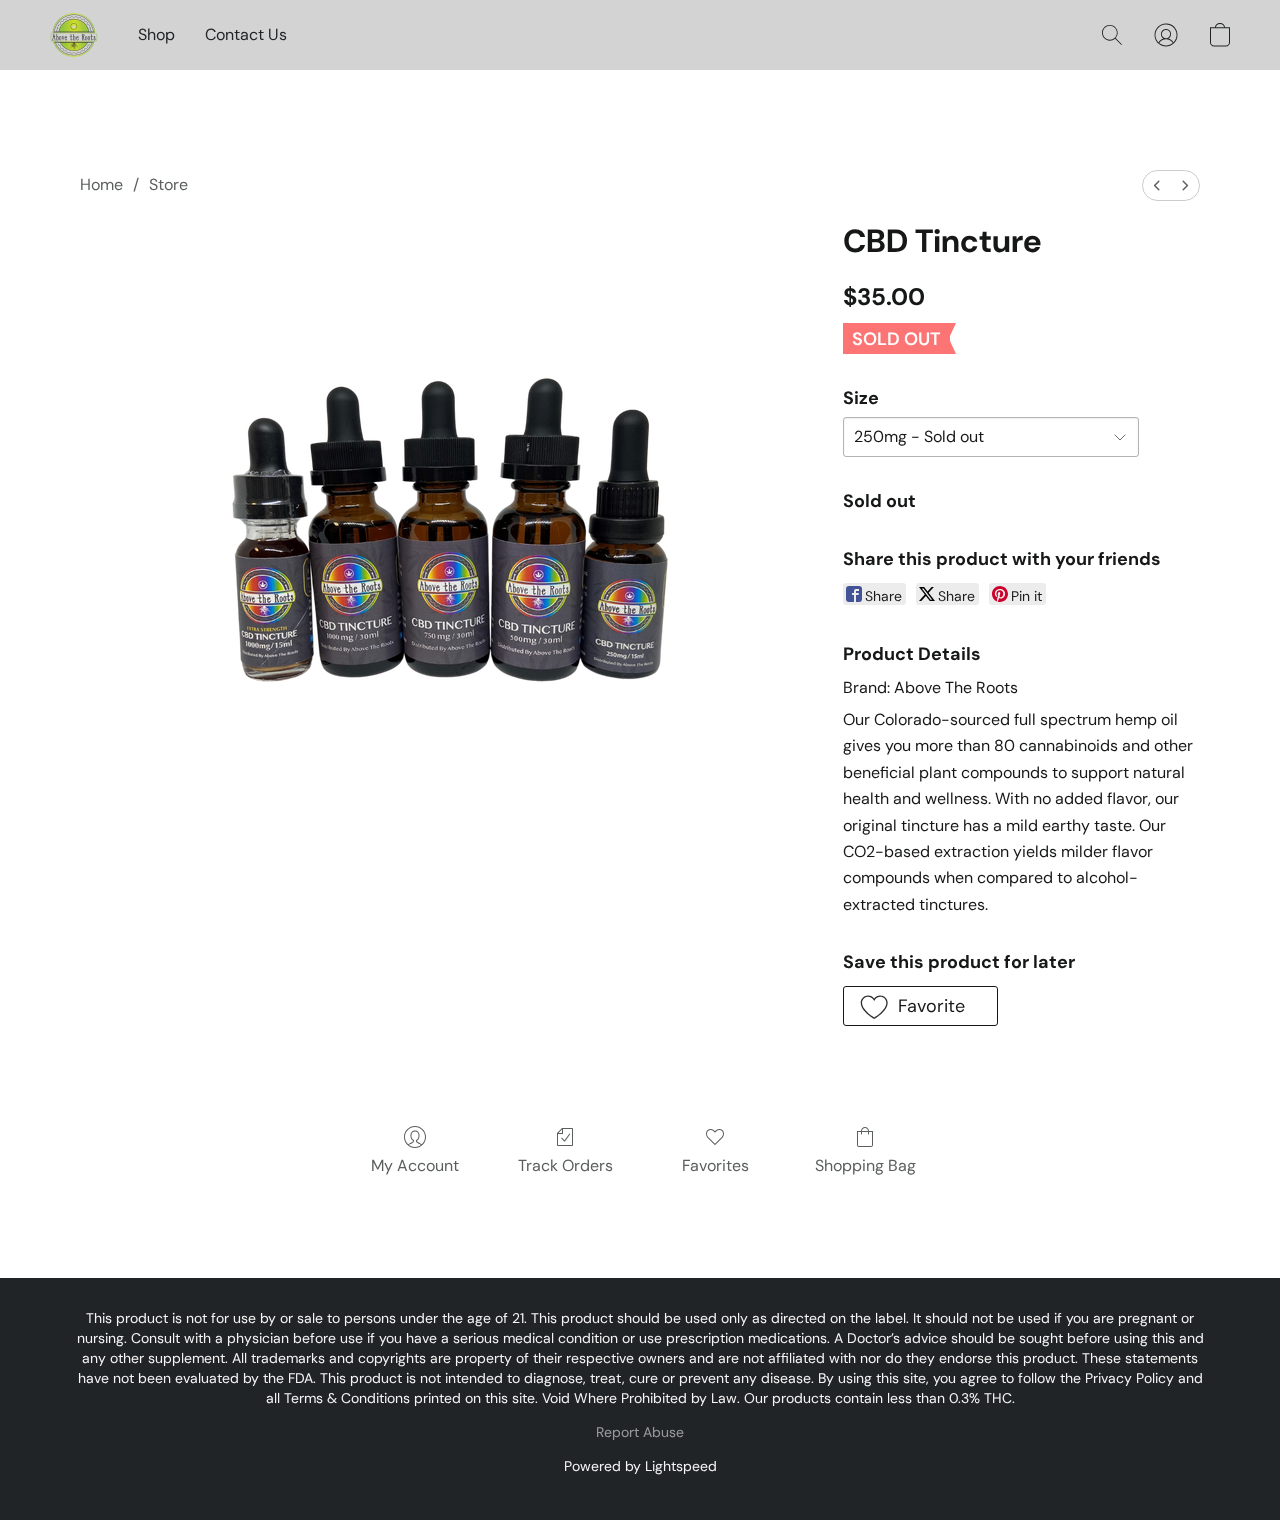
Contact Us (246, 34)
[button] (73, 35)
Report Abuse (640, 1432)
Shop (156, 34)
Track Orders (565, 1165)
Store (168, 184)
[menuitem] (1157, 185)
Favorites (715, 1165)
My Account (415, 1165)
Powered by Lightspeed (640, 1466)
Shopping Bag (865, 1165)
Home (101, 184)
